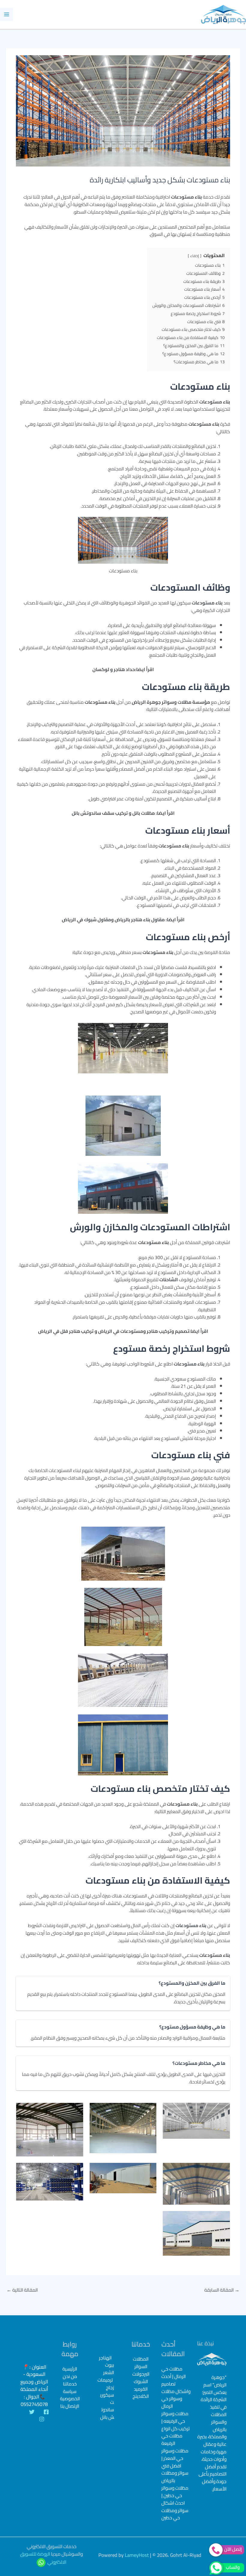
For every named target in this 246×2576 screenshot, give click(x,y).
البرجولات (141, 2374)
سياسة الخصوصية (70, 2395)
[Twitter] (32, 2412)
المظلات (141, 2359)
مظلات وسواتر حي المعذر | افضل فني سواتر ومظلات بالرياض (175, 2466)
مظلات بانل (144, 813)
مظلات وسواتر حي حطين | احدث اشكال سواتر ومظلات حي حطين (175, 2503)
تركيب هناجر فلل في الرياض (66, 1331)
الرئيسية (70, 2369)
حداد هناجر (124, 669)
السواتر (141, 2366)
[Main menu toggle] (6, 14)
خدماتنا (70, 2384)
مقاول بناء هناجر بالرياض (140, 920)
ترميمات (105, 2380)
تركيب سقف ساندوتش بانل (100, 813)
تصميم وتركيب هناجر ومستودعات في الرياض (144, 1331)
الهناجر (105, 2358)
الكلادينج (141, 2396)
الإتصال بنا (70, 2406)
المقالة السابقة (222, 2290)
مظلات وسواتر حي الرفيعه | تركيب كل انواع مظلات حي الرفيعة (175, 2428)
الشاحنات (169, 1280)
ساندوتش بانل (107, 2414)
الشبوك (141, 2381)
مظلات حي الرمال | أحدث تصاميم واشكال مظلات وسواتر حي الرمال (176, 2387)
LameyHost (137, 2555)
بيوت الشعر (109, 2369)
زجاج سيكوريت (107, 2395)
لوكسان (101, 669)
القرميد (141, 2389)
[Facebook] (46, 2412)
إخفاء (195, 256)
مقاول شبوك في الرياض (86, 920)
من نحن (70, 2376)
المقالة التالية (22, 2290)
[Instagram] (42, 2419)
